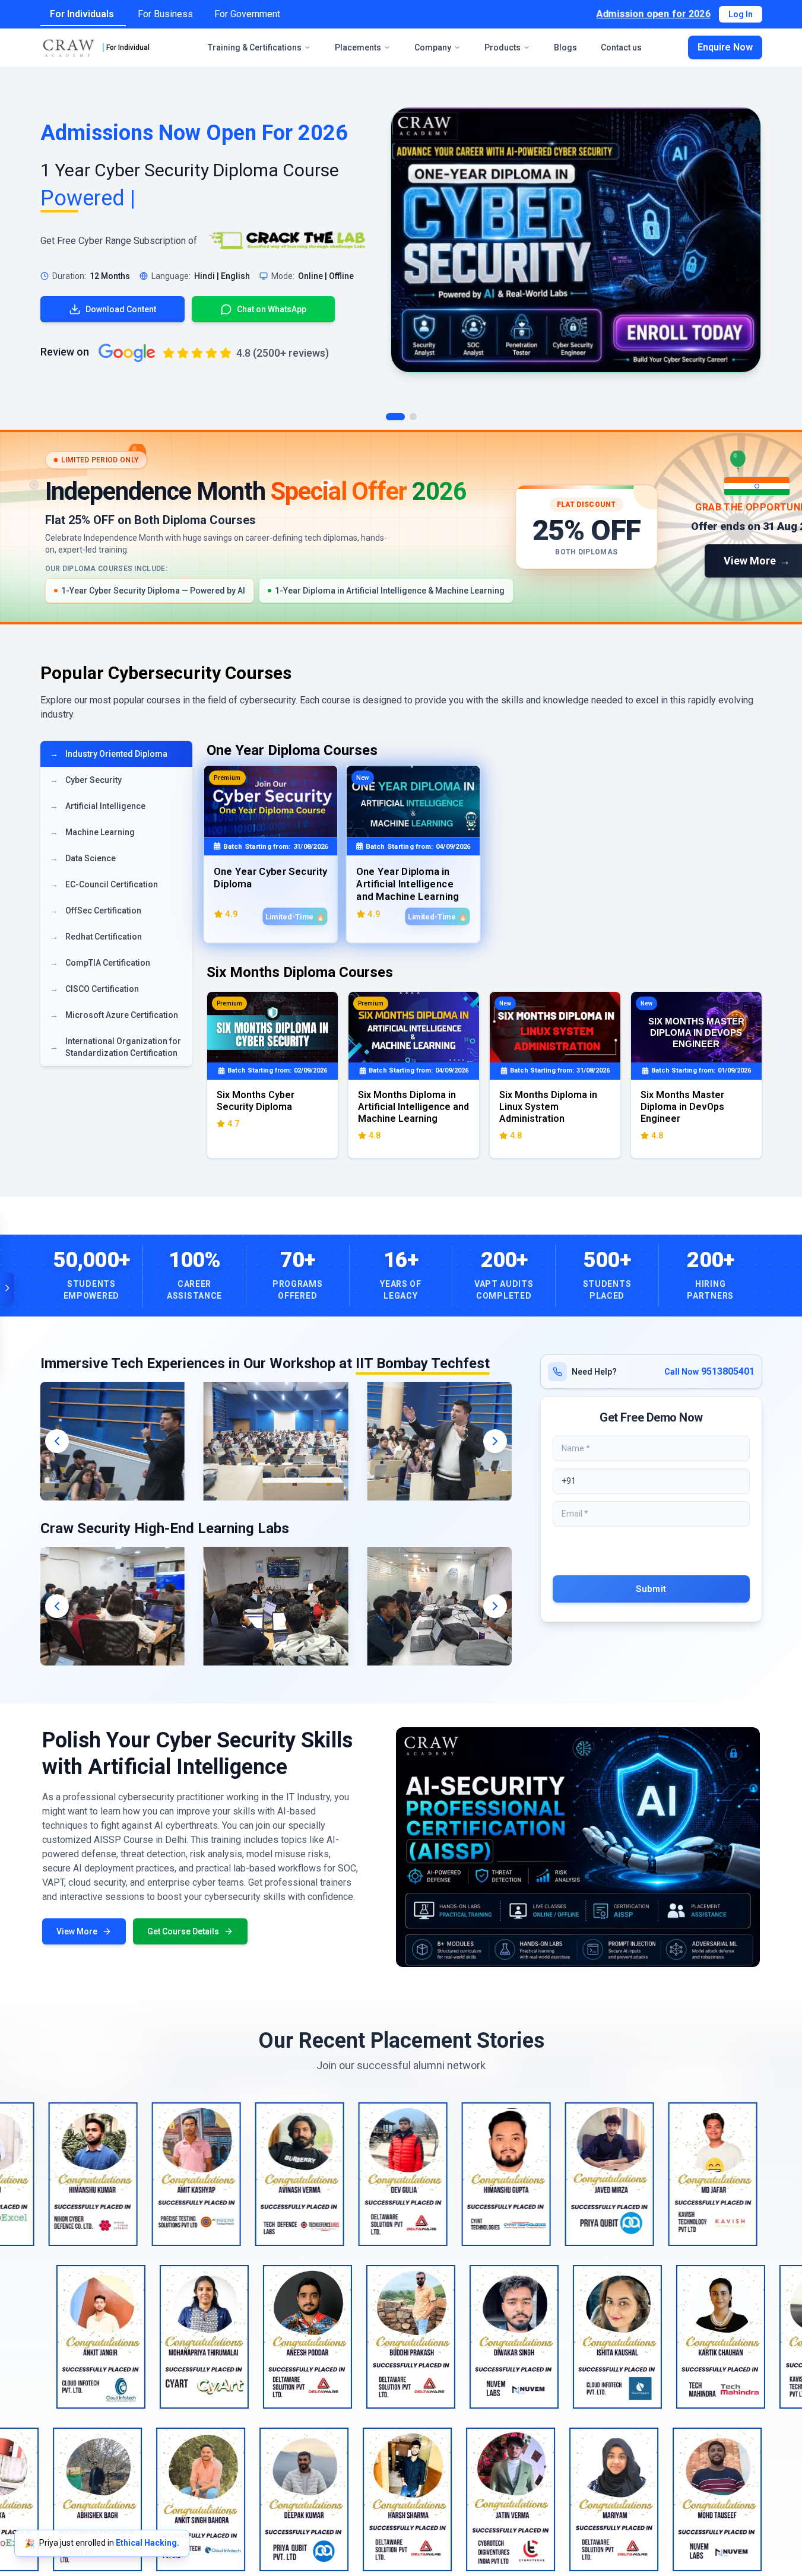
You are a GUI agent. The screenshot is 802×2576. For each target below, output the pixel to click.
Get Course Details (183, 1931)
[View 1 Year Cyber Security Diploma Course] (576, 240)
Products (503, 47)
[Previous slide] (57, 1441)
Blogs (565, 47)
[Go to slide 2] (413, 417)
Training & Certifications (255, 47)
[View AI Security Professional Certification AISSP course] (578, 1847)
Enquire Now (725, 47)
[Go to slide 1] (395, 417)
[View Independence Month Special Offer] (401, 527)
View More (77, 1931)
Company (433, 47)
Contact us (621, 47)
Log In (741, 14)
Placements (358, 47)
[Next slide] (495, 1441)
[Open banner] (7, 1288)
